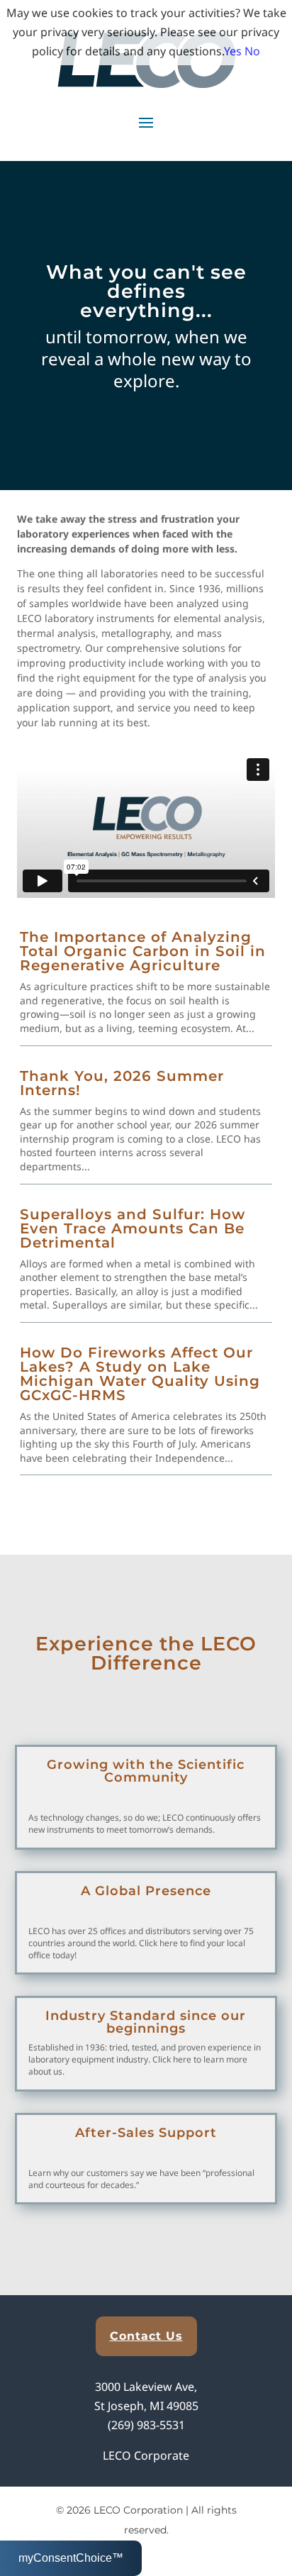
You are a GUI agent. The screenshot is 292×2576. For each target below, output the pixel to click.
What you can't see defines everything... (146, 291)
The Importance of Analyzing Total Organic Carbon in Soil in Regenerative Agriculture (143, 951)
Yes (233, 51)
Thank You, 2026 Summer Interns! (122, 1083)
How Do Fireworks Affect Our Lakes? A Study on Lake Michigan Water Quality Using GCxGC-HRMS (140, 1374)
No (252, 51)
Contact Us (146, 2336)
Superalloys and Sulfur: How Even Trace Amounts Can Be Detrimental (133, 1228)
